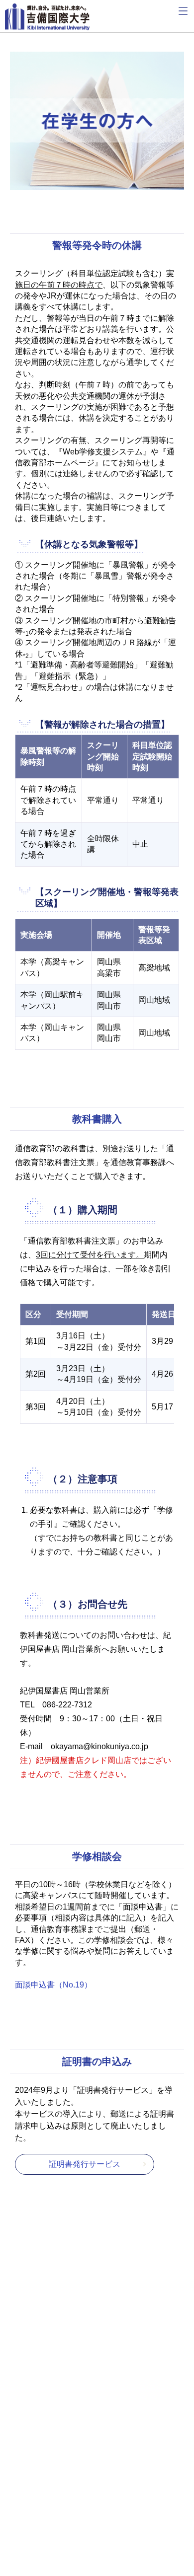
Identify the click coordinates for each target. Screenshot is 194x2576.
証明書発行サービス (85, 2164)
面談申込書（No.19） (53, 1985)
